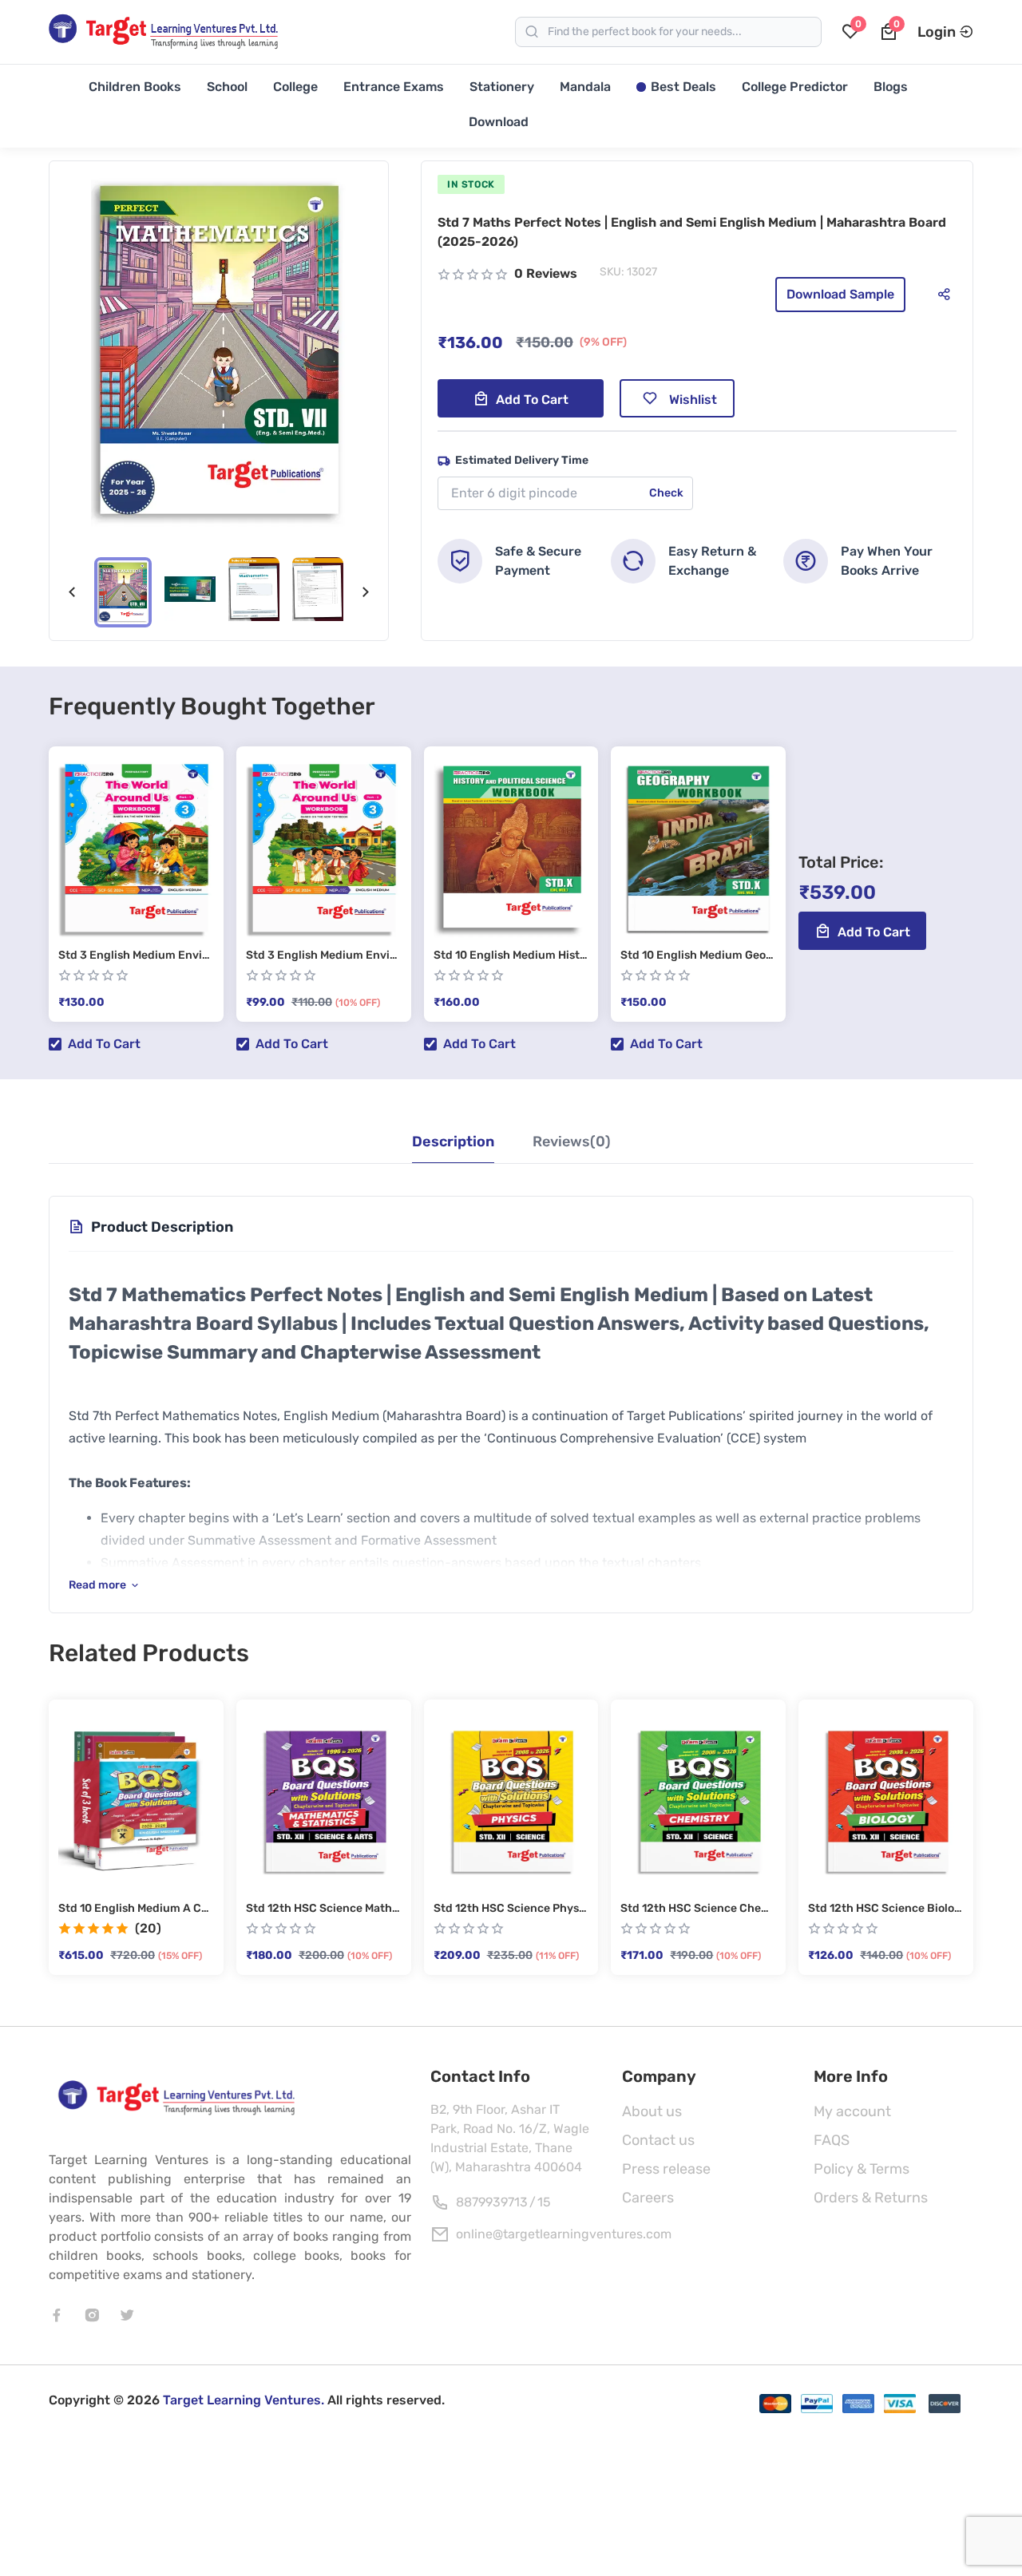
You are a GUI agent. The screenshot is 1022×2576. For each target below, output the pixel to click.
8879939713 (492, 2202)
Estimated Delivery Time (522, 460)
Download (499, 122)
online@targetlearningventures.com (564, 2234)
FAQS (832, 2140)
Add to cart (532, 400)
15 (544, 2202)
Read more (97, 1585)
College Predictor (795, 87)
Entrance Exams (394, 87)
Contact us (658, 2140)
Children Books (135, 87)
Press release (666, 2169)
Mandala (585, 87)
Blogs (891, 87)
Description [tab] (453, 1142)
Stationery (502, 87)
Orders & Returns (871, 2198)
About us (652, 2111)
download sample (840, 294)
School (227, 87)
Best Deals (683, 87)
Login (937, 32)
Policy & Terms (862, 2169)
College (295, 87)
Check (666, 493)
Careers (648, 2198)
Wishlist (693, 400)
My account (852, 2111)
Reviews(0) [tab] (572, 1142)
